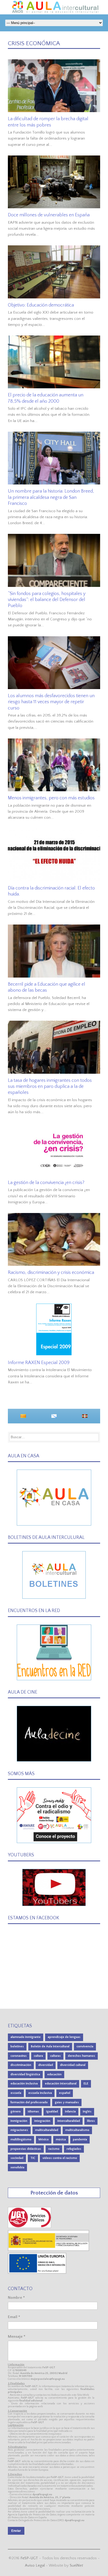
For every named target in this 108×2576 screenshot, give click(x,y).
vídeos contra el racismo (60, 2158)
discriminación (21, 2065)
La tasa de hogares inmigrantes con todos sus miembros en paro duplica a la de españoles (50, 1087)
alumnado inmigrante (26, 2037)
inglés (87, 2112)
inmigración (19, 2121)
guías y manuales (67, 2102)
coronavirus (19, 2056)
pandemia (80, 2139)
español (65, 2093)
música (61, 2139)
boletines (17, 2046)
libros (91, 2121)
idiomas (33, 2112)
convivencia (85, 2046)
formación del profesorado (29, 2102)
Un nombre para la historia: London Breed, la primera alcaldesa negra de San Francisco (51, 497)
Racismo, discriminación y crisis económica (51, 1273)
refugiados (74, 2149)
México (44, 2139)
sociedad (17, 2158)
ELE (86, 2084)
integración (42, 2121)
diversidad (46, 2065)
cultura (38, 2056)
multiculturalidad (47, 2130)
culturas (55, 2056)
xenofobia (17, 2167)
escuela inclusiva (40, 2093)
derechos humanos (82, 2056)
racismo (54, 2149)
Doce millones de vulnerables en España (49, 215)
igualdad (52, 2112)
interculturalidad (69, 2121)
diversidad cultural (73, 2065)
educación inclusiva (24, 2084)
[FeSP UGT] (30, 2227)
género (16, 2112)
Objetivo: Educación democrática (41, 305)
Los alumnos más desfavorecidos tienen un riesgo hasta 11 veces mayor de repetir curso (51, 702)
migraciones (19, 2130)
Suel (76, 2565)
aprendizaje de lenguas (64, 2037)
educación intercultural (61, 2084)
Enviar (16, 2531)
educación (54, 2074)
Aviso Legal (35, 2565)
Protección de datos (54, 2193)
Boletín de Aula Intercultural (50, 2046)
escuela (16, 2093)
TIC (33, 2158)
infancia (70, 2112)
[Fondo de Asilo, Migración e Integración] (37, 2272)
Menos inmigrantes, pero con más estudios (51, 798)
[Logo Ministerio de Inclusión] (49, 2250)
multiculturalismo (77, 2130)
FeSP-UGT (29, 2558)
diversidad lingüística (25, 2074)
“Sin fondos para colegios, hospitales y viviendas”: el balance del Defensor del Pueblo (47, 600)
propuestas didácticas (26, 2149)
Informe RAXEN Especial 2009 (39, 1363)
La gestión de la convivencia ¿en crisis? (46, 1183)
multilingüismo (21, 2139)
